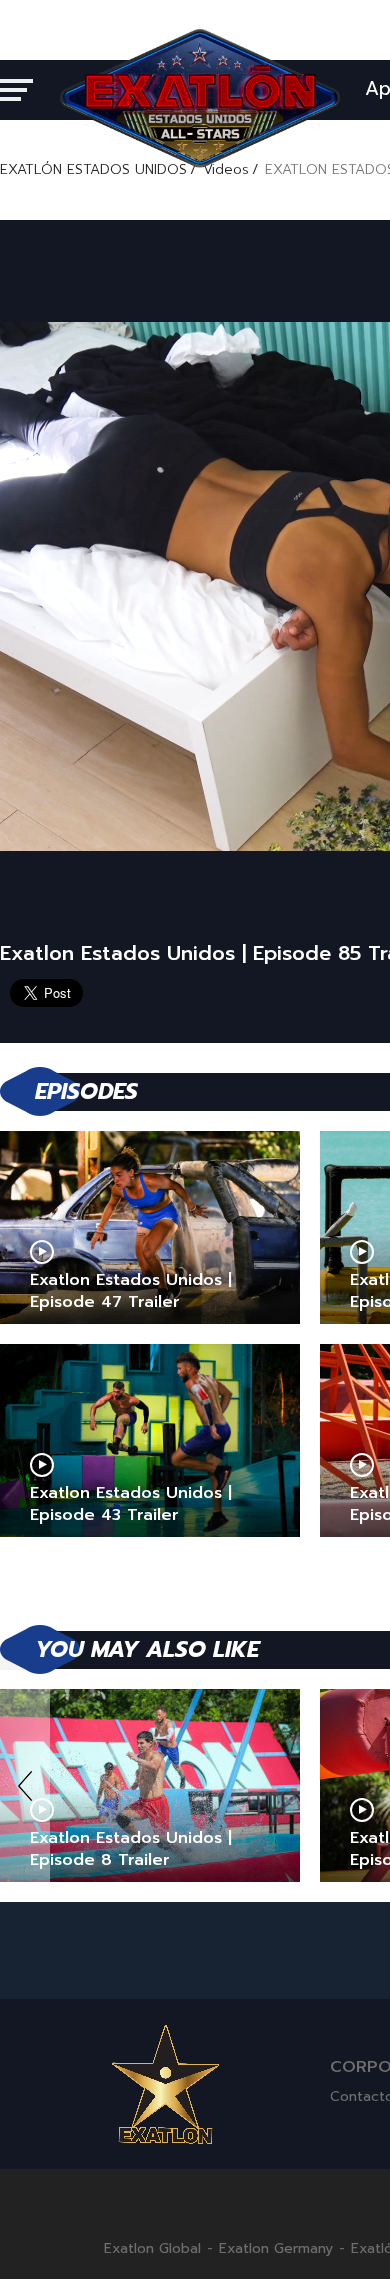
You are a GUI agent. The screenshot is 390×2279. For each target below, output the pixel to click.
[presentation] (25, 1785)
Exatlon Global (152, 2249)
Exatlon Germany (276, 2249)
